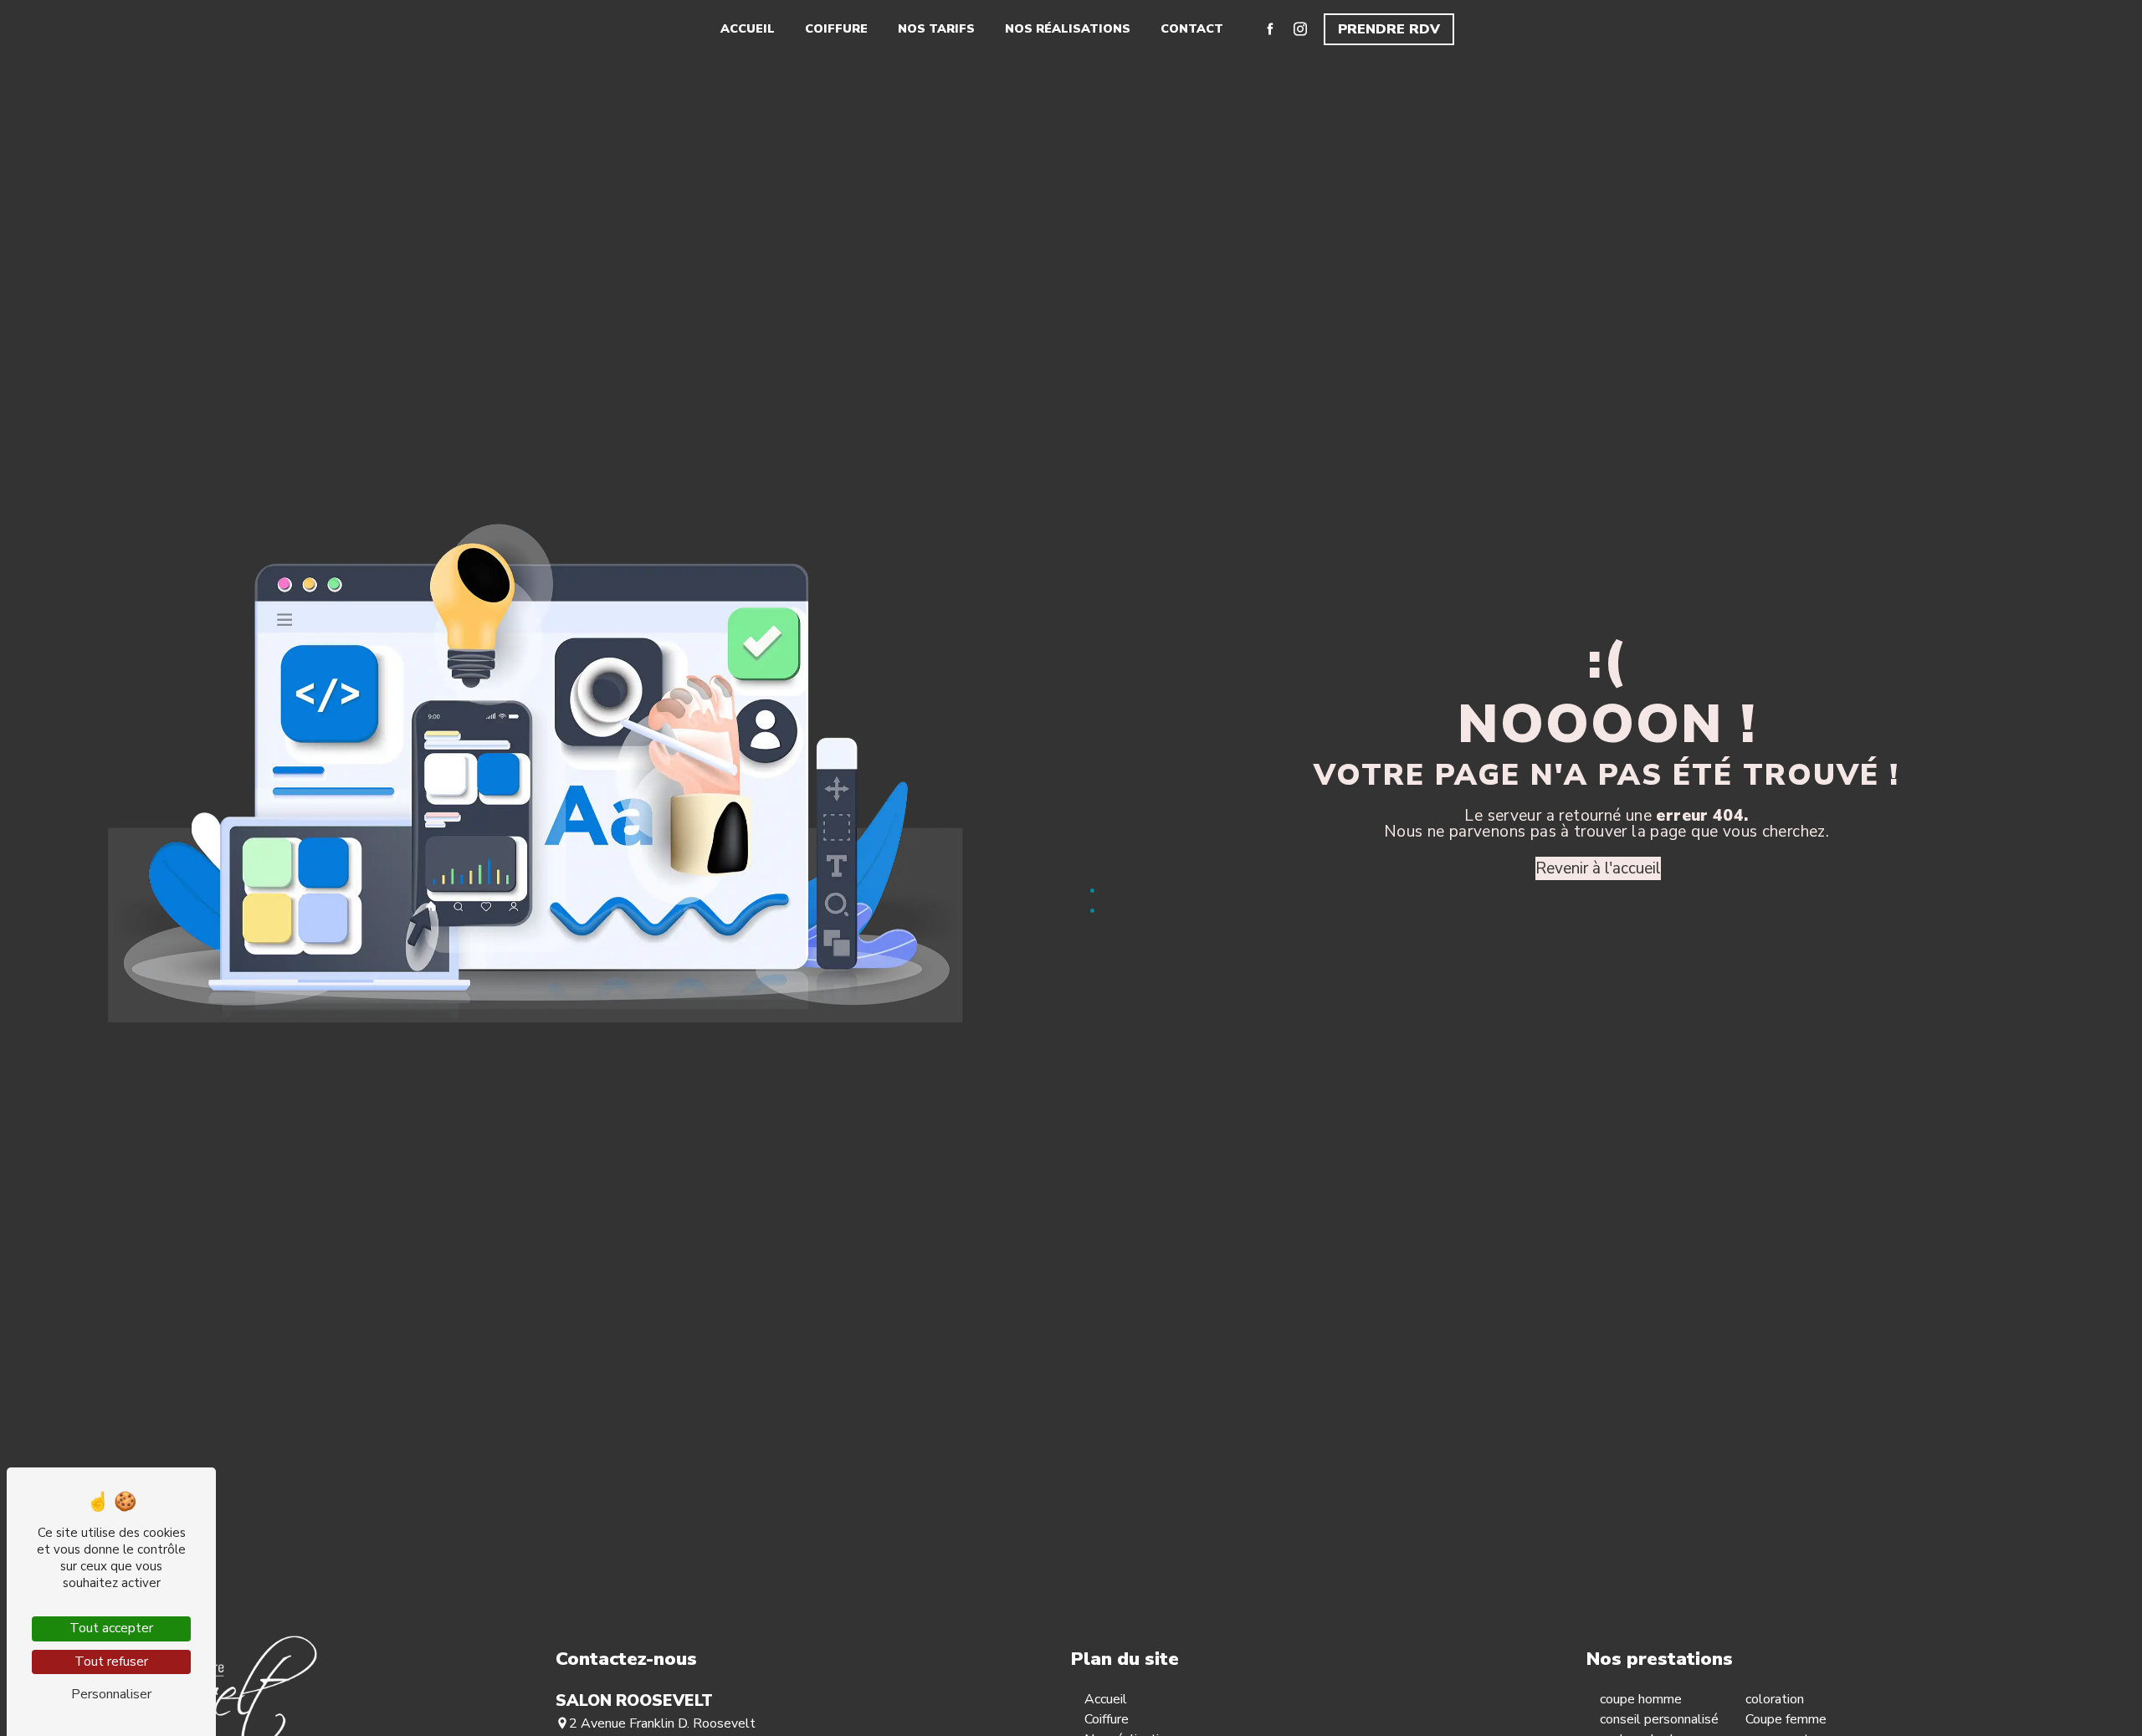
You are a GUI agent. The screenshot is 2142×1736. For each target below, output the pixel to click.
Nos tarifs (936, 28)
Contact (1192, 28)
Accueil (748, 28)
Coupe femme (1786, 1719)
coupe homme (1641, 1699)
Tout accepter (111, 1628)
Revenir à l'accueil (1598, 868)
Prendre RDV (1389, 29)
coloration (1775, 1699)
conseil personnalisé (1659, 1719)
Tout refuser (111, 1662)
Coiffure (836, 28)
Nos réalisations (1068, 28)
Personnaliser (111, 1694)
